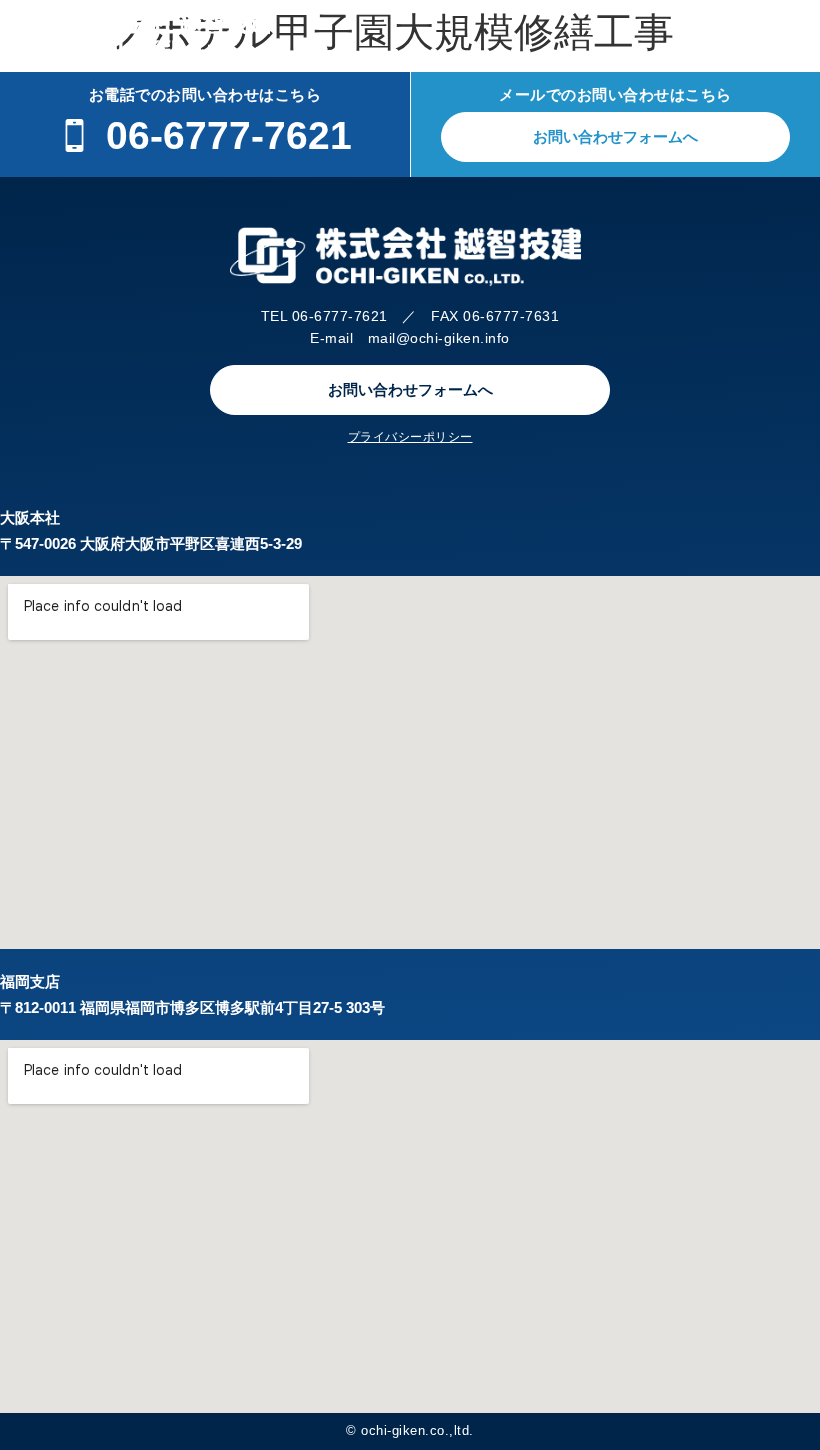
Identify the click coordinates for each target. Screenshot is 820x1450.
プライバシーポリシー (410, 437)
